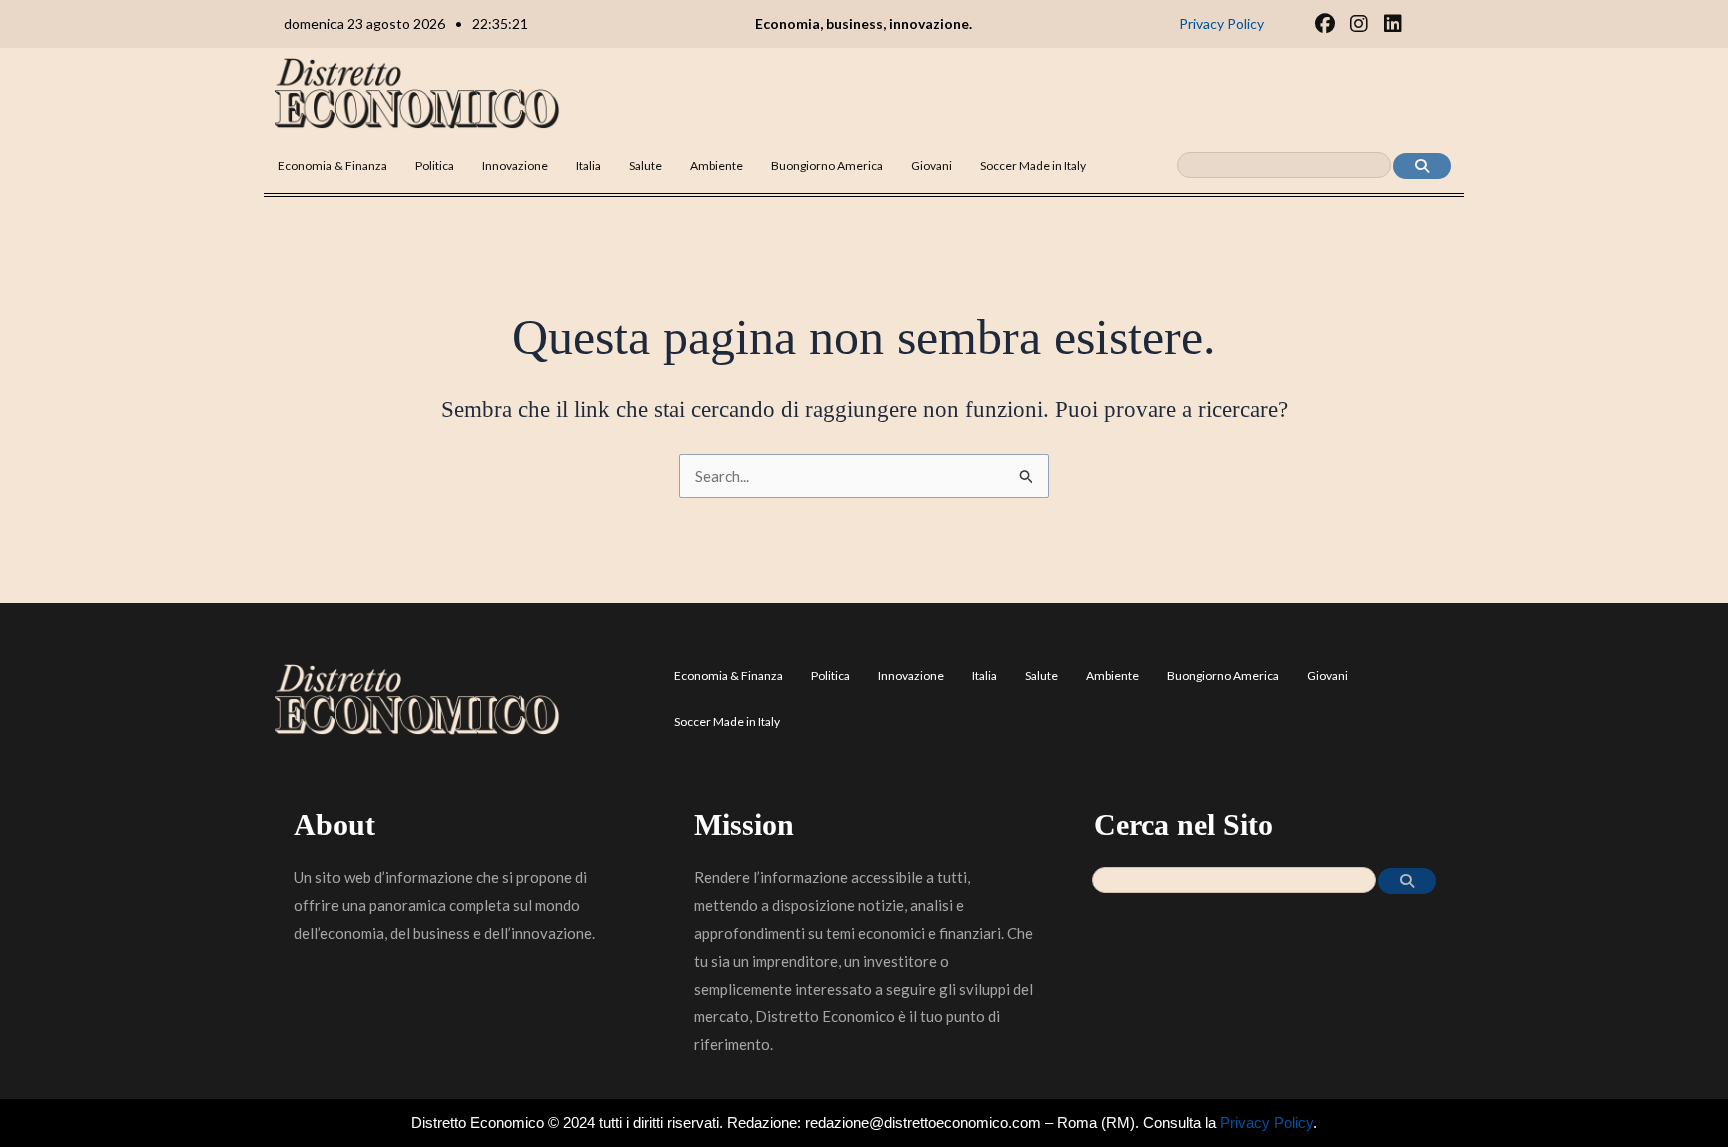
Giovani (931, 165)
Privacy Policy (1266, 1122)
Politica (434, 165)
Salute (645, 165)
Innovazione (515, 165)
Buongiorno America (827, 165)
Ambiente (716, 165)
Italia (588, 165)
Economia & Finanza (332, 165)
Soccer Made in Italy (1033, 165)
